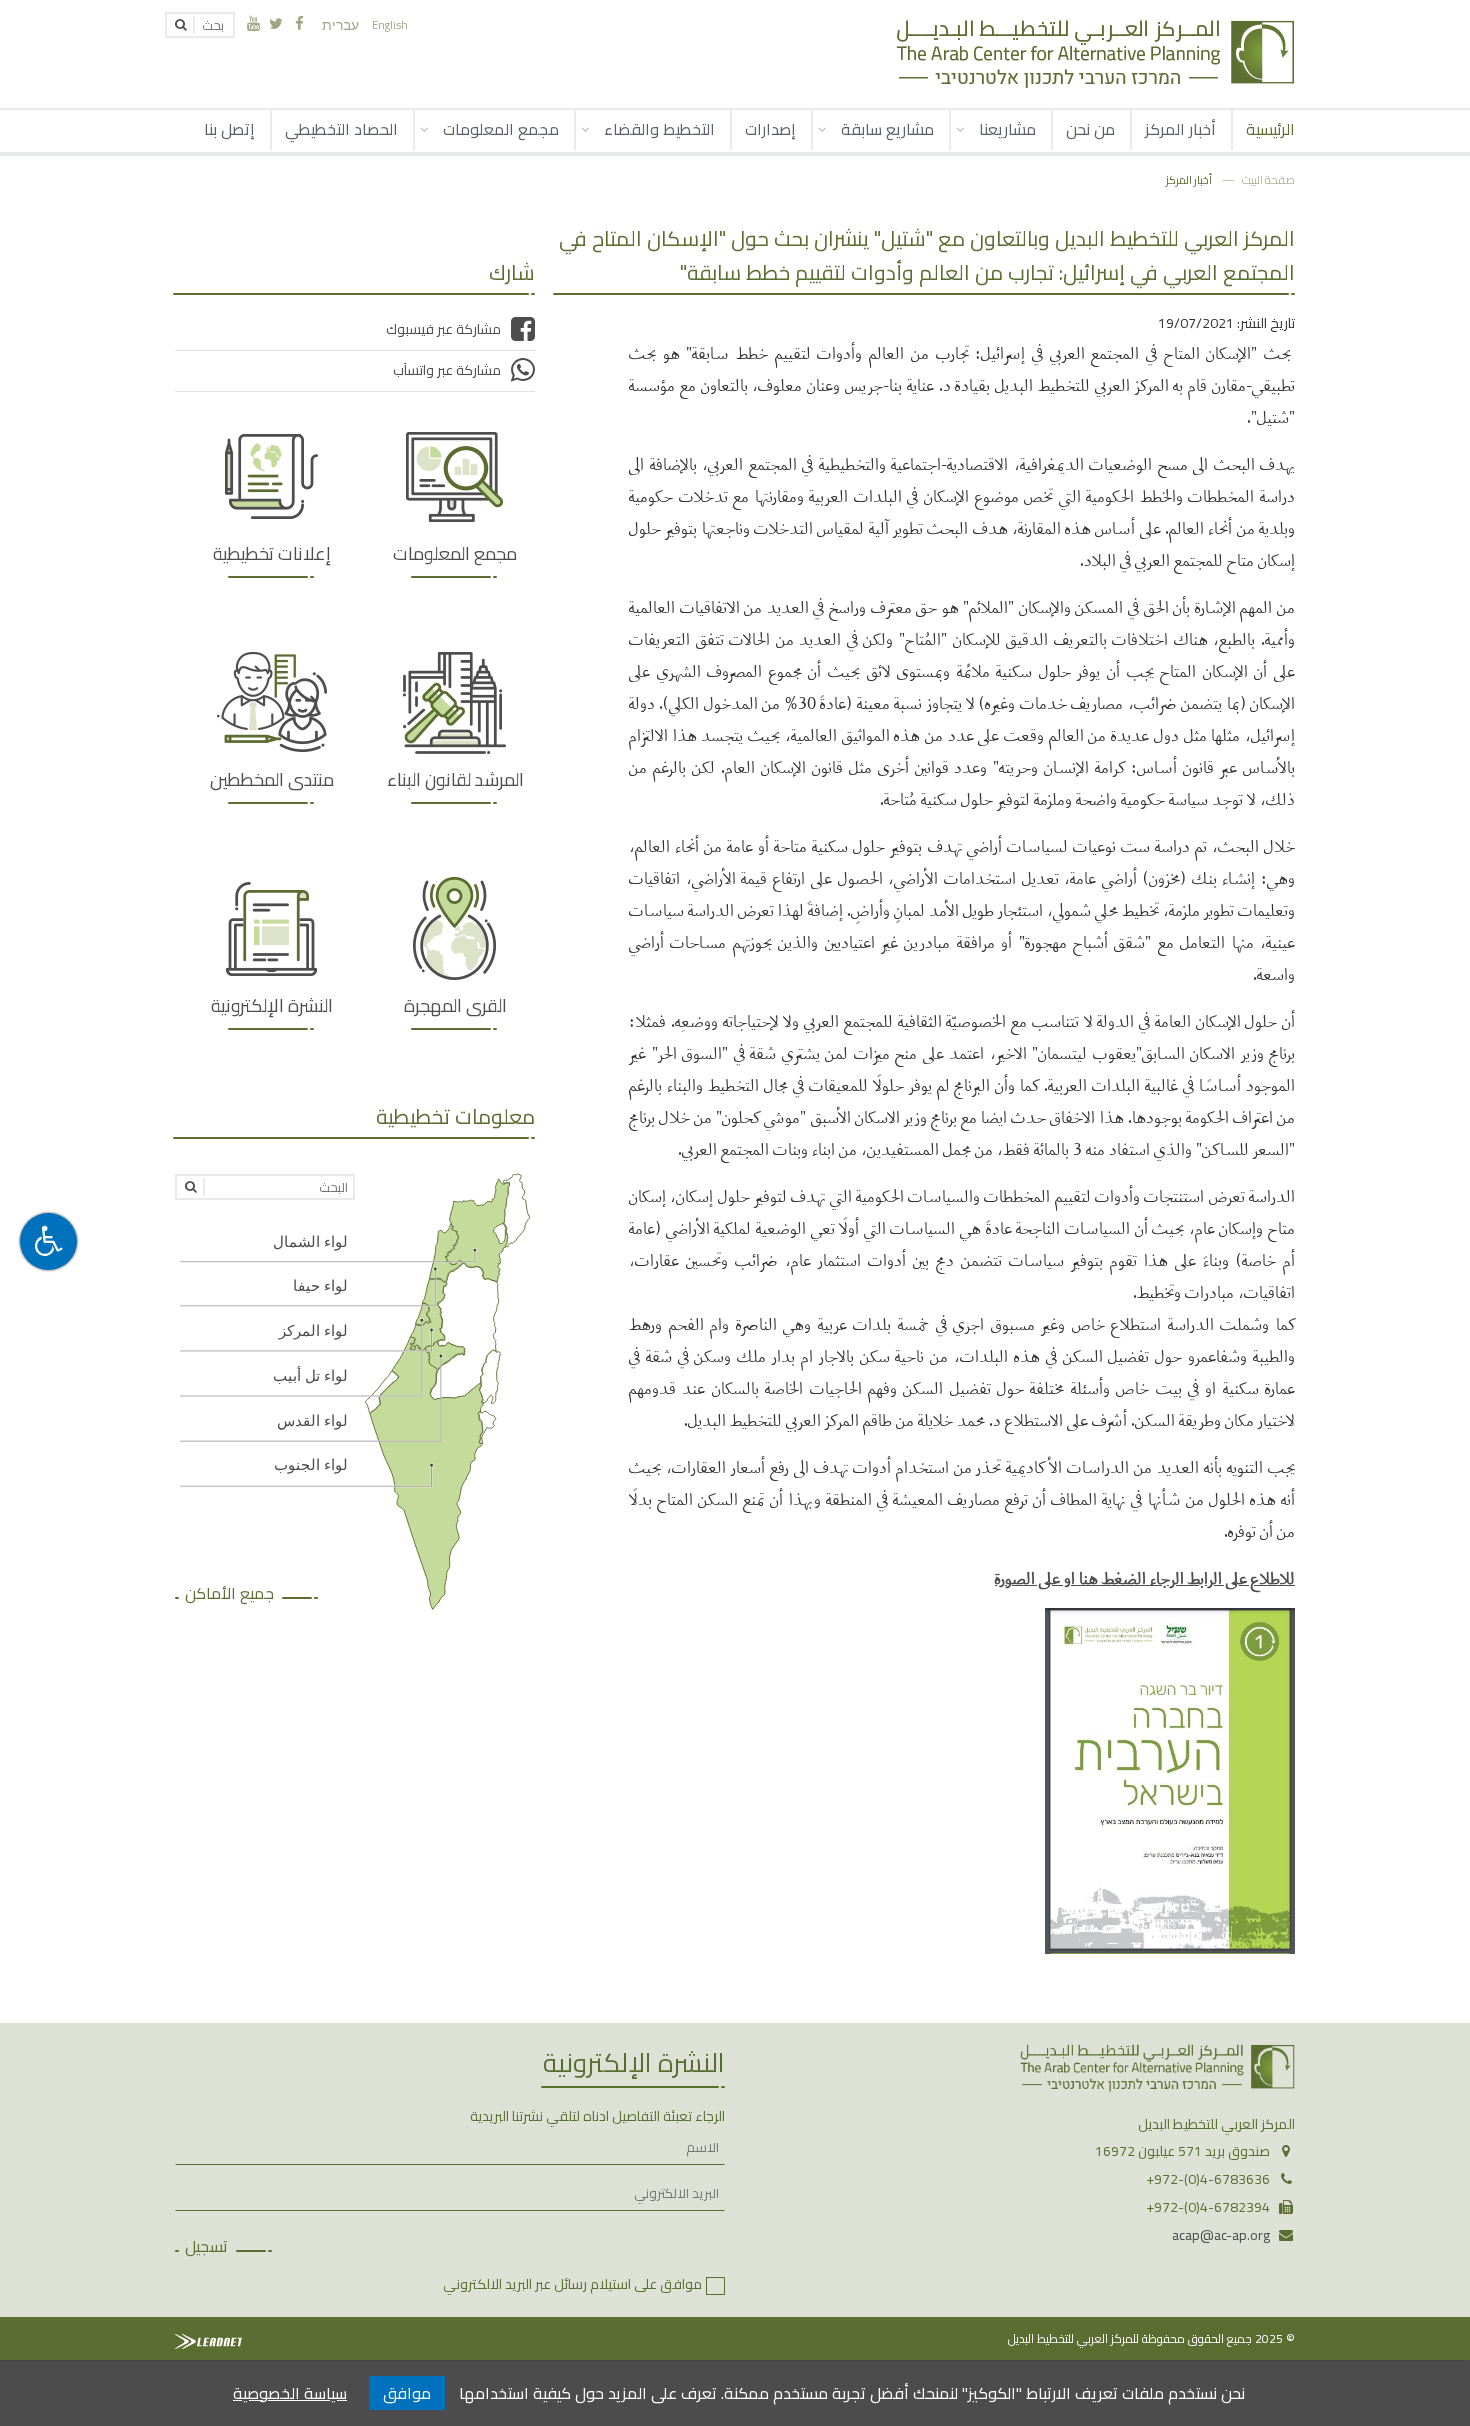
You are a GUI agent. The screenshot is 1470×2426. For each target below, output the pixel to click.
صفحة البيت (1268, 179)
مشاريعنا (1007, 129)
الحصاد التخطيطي (341, 129)
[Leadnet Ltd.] (208, 2341)
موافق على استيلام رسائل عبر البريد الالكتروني (572, 2284)
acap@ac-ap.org (1221, 2235)
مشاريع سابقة (887, 129)
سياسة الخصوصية (290, 2393)
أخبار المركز (1180, 129)
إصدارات (770, 129)
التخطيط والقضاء (659, 129)
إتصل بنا (229, 129)
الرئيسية (1270, 129)
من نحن (1090, 129)
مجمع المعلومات (501, 129)
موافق (407, 2393)
